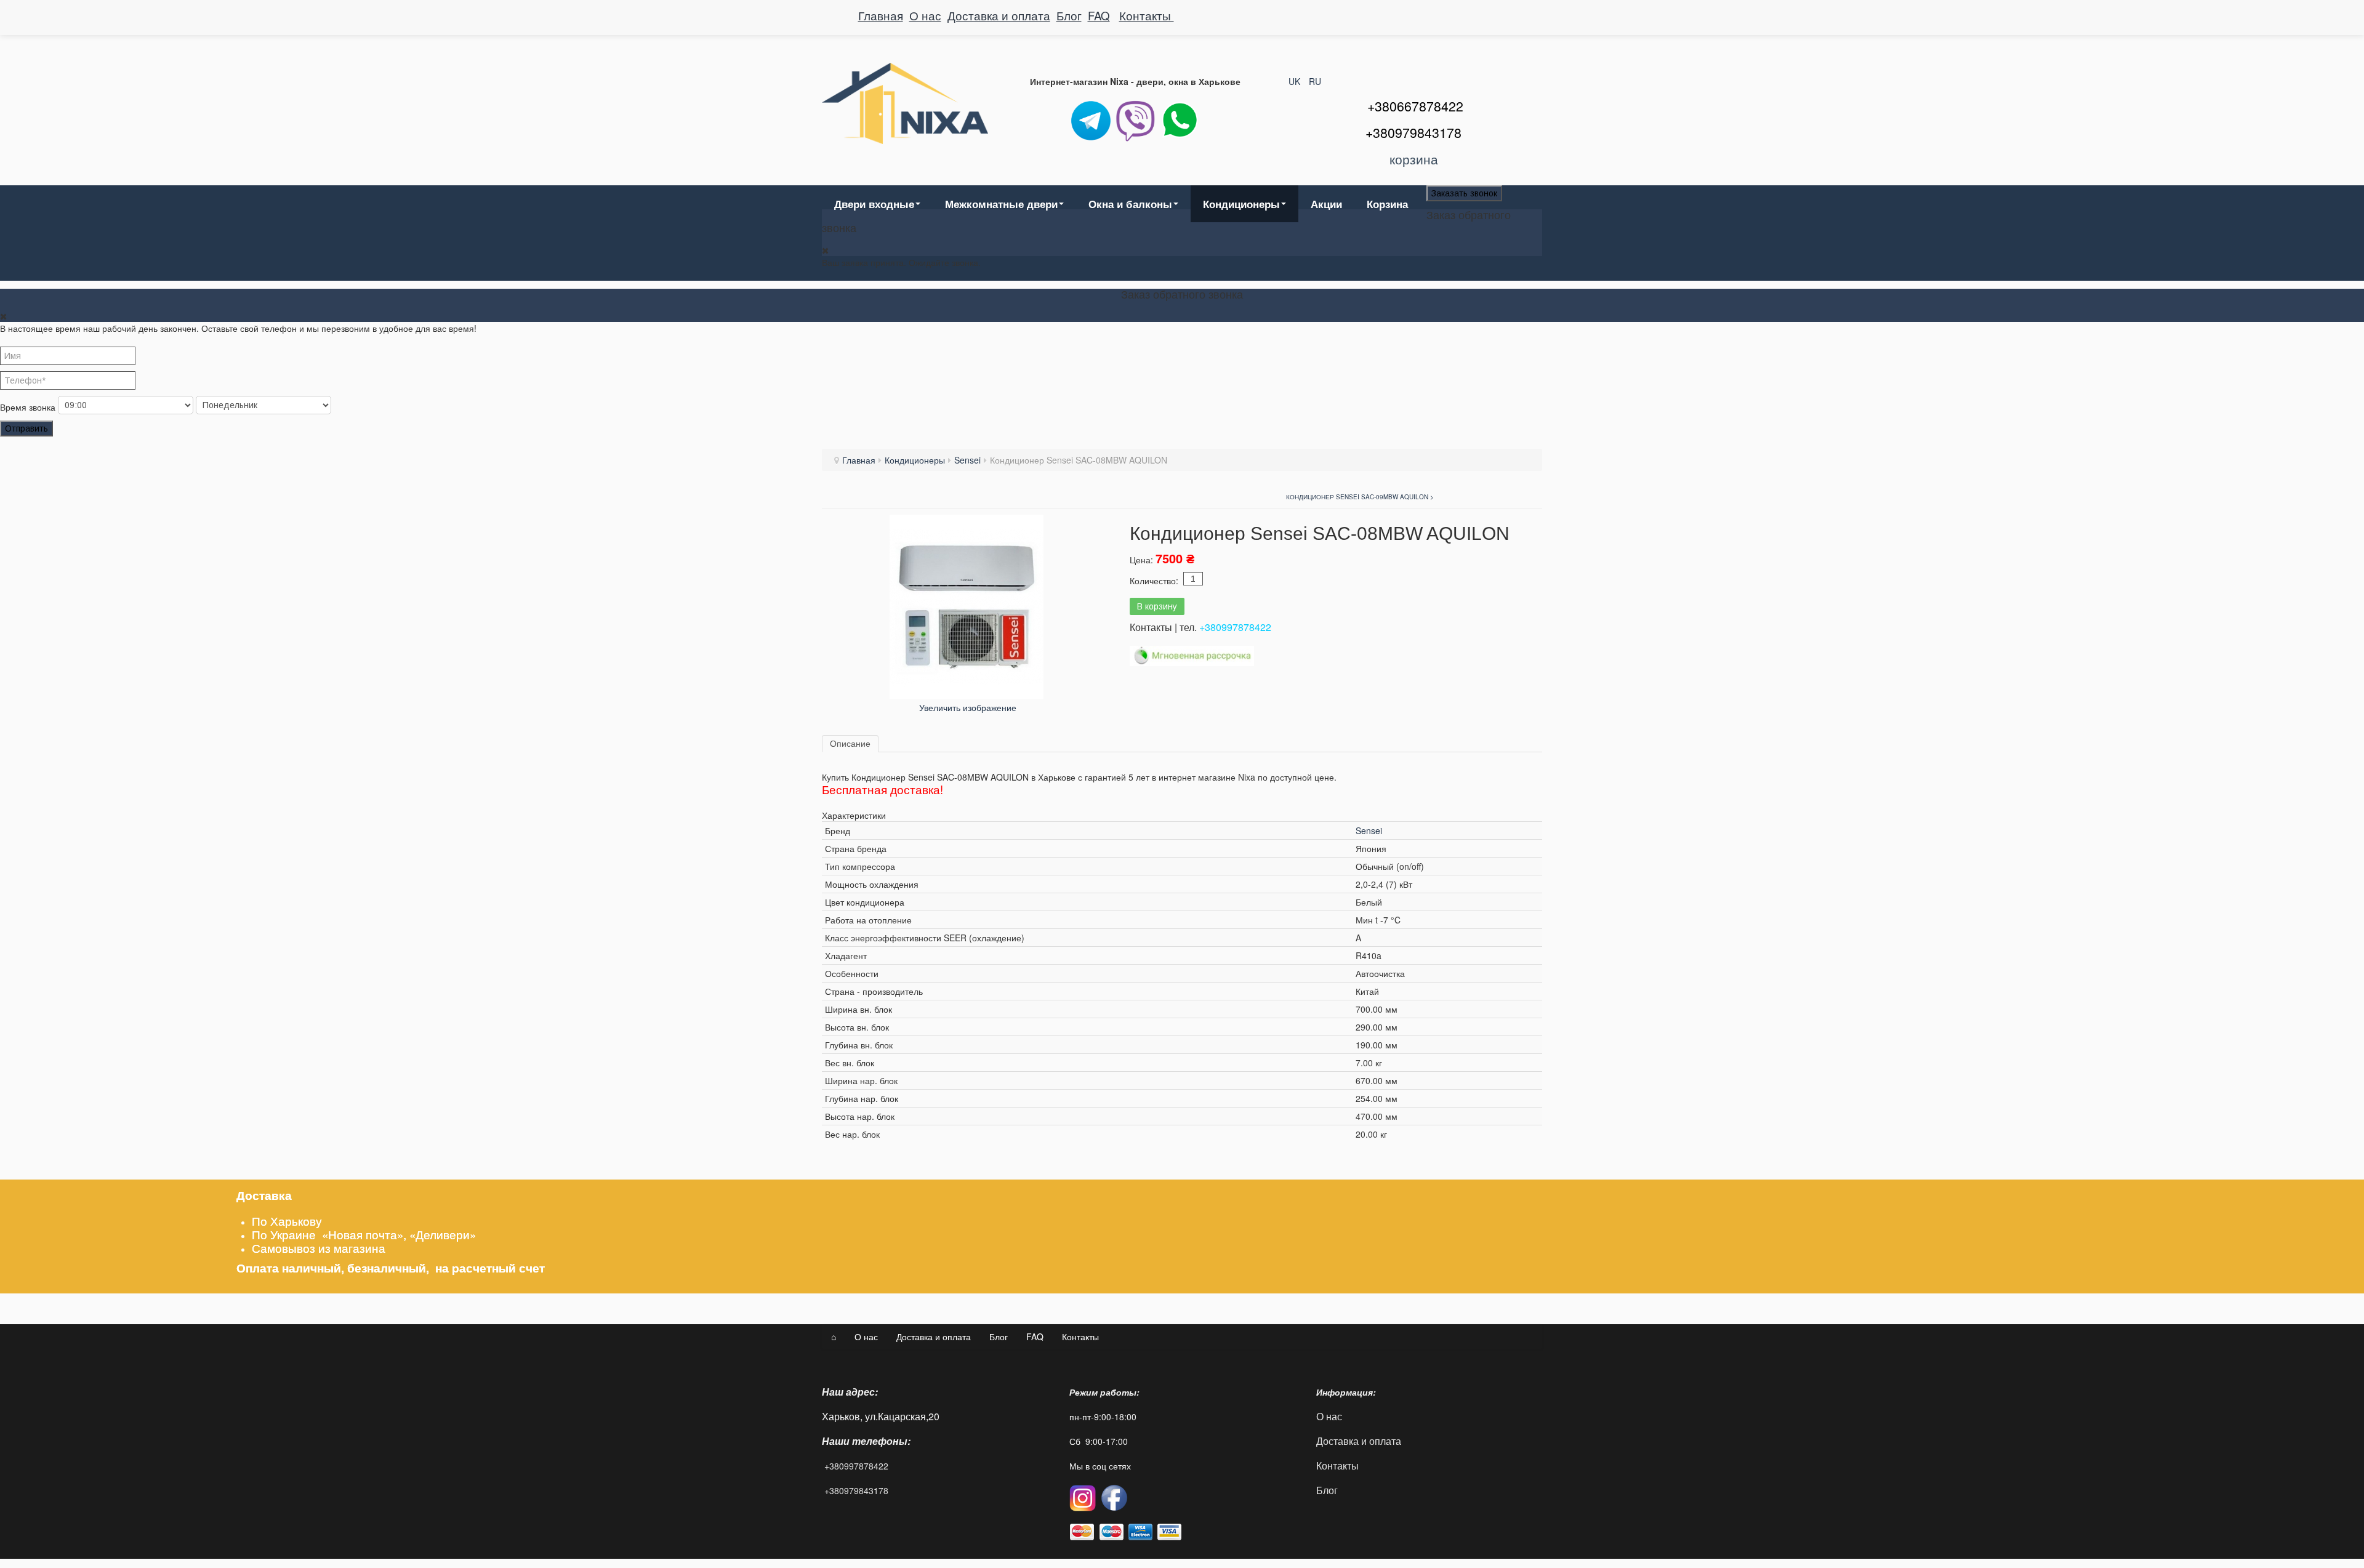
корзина (1414, 159)
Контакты (1147, 15)
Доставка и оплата (999, 15)
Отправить (26, 428)
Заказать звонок (1464, 193)
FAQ (1099, 15)
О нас (925, 15)
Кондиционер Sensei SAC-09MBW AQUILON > (1360, 497)
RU (1315, 81)
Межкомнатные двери (1001, 204)
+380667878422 (1415, 106)
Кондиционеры (1241, 204)
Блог (1069, 15)
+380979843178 (856, 1490)
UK (1296, 81)
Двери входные (874, 204)
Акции (1326, 204)
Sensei (967, 460)
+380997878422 (1235, 627)
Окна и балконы (1130, 204)
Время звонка (28, 407)
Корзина (1387, 204)
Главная (881, 15)
